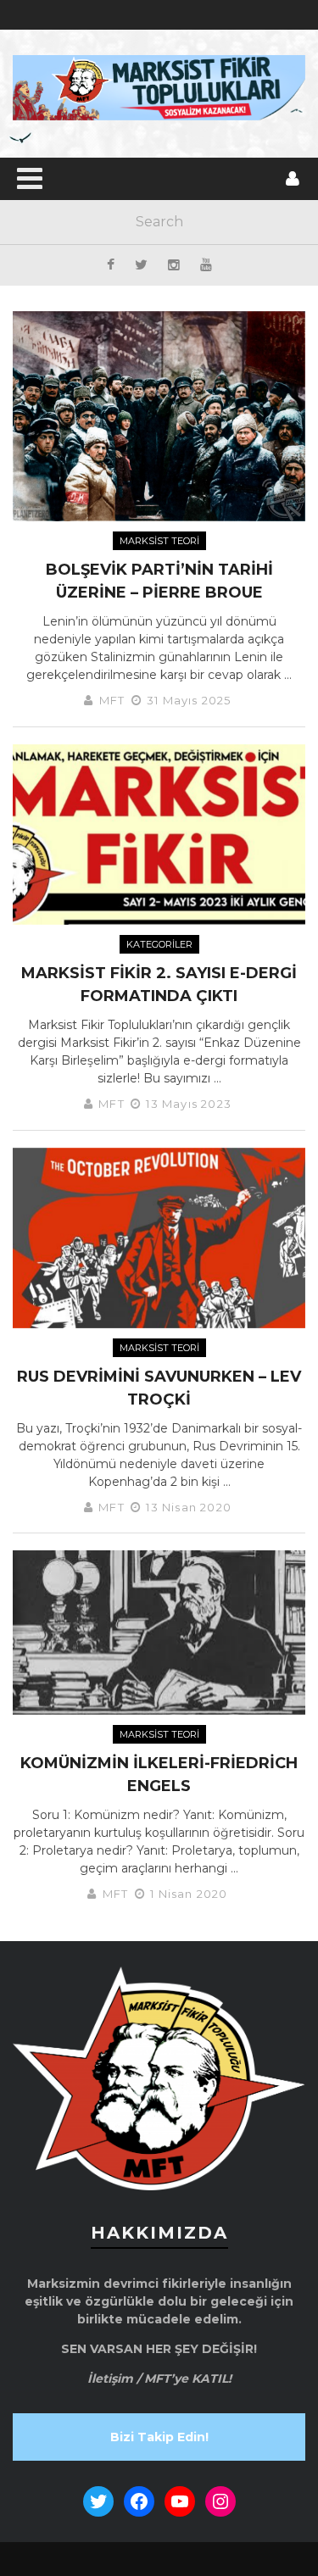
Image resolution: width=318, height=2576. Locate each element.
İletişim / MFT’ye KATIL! (159, 2378)
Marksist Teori (159, 541)
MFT (112, 700)
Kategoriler (159, 944)
